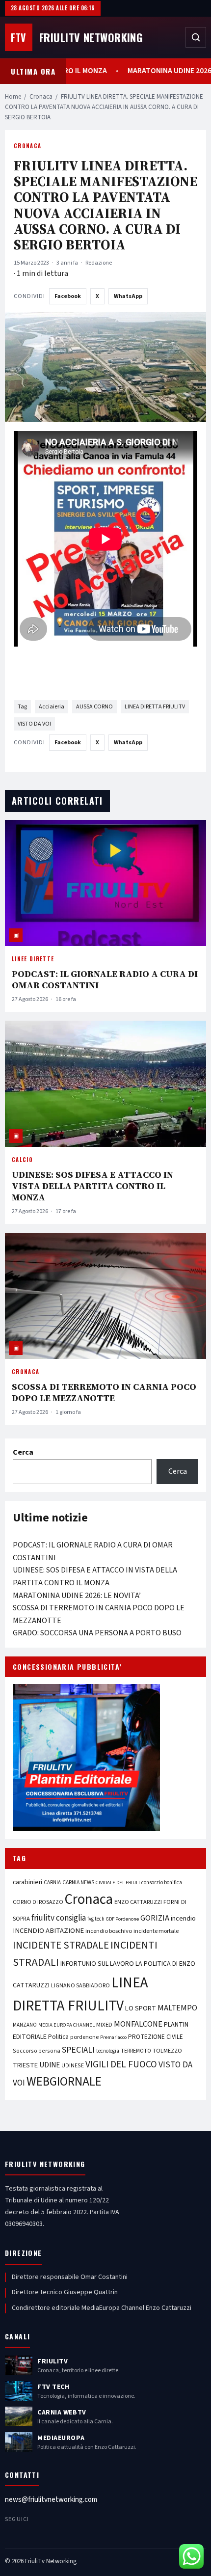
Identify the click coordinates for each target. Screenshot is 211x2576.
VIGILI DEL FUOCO (121, 2064)
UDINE (50, 2065)
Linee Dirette (33, 959)
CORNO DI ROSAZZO (38, 1902)
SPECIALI (78, 2050)
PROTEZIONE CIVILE (156, 2037)
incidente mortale (156, 1931)
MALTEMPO (177, 2008)
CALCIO (22, 1160)
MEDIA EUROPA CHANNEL (66, 2025)
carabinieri (27, 1882)
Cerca (23, 1452)
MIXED (104, 2025)
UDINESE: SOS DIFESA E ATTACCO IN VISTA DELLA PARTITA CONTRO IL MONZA (92, 1186)
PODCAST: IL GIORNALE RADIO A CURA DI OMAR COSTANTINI (105, 979)
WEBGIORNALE (64, 2082)
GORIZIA (155, 1918)
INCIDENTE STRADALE (61, 1945)
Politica (58, 2037)
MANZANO (25, 2025)
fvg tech (96, 1919)
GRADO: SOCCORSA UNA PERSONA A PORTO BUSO (97, 1633)
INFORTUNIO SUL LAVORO (97, 1964)
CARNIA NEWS (78, 1883)
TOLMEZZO (167, 2051)
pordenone (84, 2037)
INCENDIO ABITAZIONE (48, 1931)
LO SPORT (141, 2008)
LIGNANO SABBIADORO (80, 1986)
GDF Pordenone (122, 1919)
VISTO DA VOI (34, 724)
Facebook (68, 296)
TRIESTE (25, 2065)
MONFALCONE (138, 2024)
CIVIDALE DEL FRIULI (118, 1883)
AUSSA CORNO (94, 707)
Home (13, 97)
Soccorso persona (37, 2051)
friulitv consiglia (59, 1918)
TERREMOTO (136, 2051)
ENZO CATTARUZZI (138, 1902)
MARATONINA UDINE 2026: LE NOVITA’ (77, 1596)
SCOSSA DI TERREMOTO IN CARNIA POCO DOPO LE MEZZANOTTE (104, 1392)
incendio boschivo (109, 1931)
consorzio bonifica (162, 1883)
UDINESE (73, 2066)
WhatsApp (128, 296)
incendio (183, 1918)
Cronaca (41, 97)
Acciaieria (52, 707)
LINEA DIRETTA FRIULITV (155, 707)
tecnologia (108, 2051)
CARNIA (52, 1883)
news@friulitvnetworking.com (51, 2500)
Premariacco (113, 2037)
